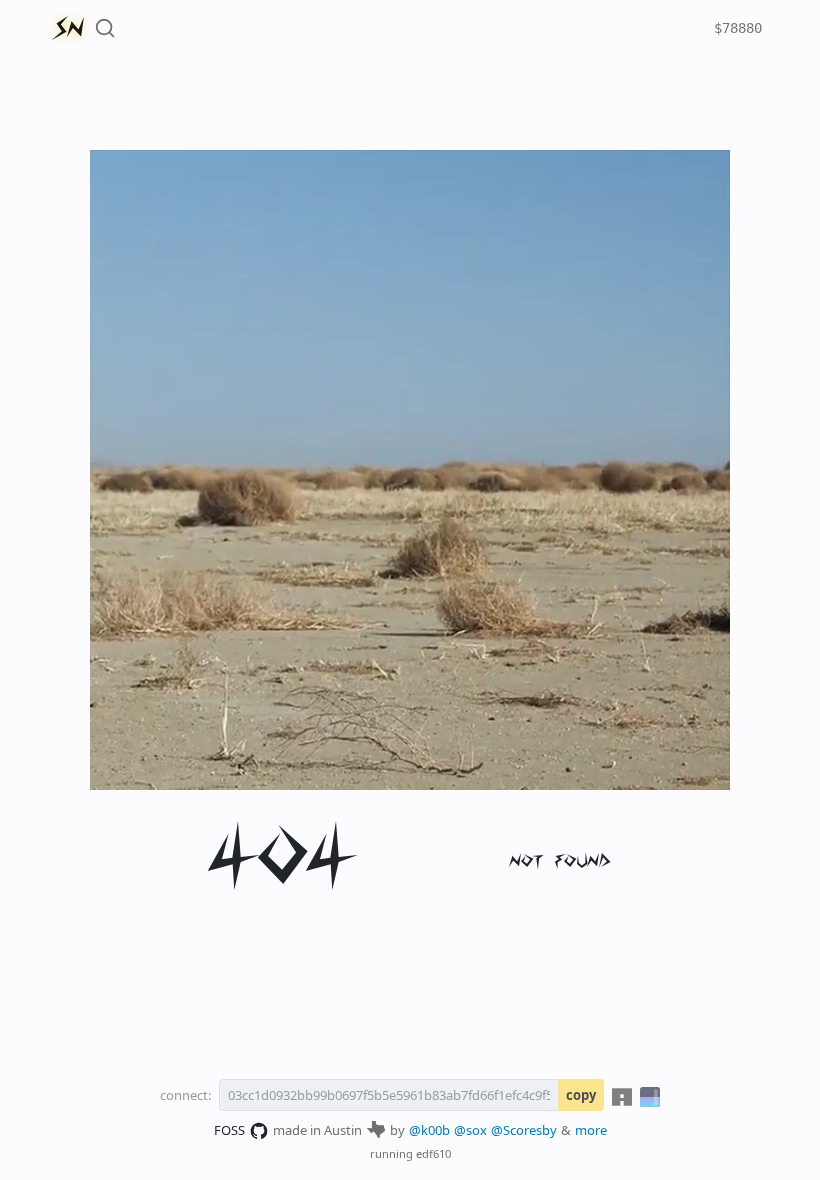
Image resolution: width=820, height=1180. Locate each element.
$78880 (738, 28)
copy (581, 1095)
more (591, 1130)
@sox (470, 1130)
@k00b (429, 1130)
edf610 (433, 1153)
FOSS (229, 1130)
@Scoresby (524, 1130)
